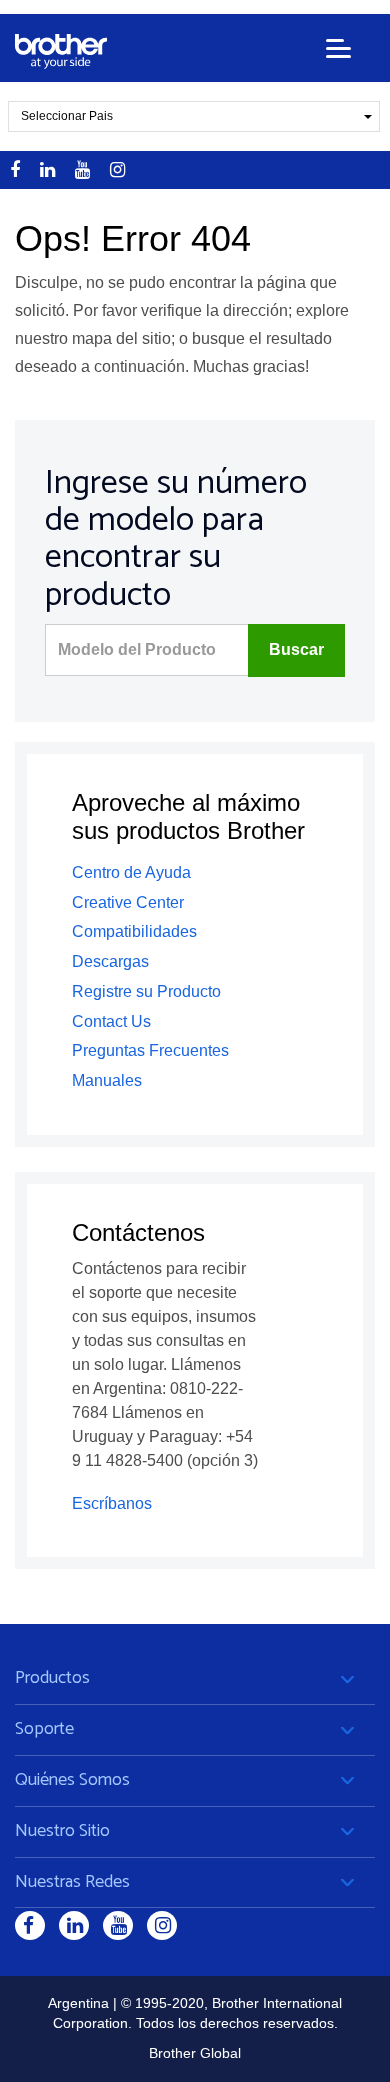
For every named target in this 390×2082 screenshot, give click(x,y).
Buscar (296, 649)
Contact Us (111, 1021)
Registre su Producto (146, 991)
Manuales (107, 1080)
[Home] (61, 51)
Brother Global (195, 2053)
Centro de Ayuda (131, 872)
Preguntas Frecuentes (150, 1050)
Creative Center (128, 902)
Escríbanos (112, 1503)
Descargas (110, 961)
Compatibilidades (134, 931)
